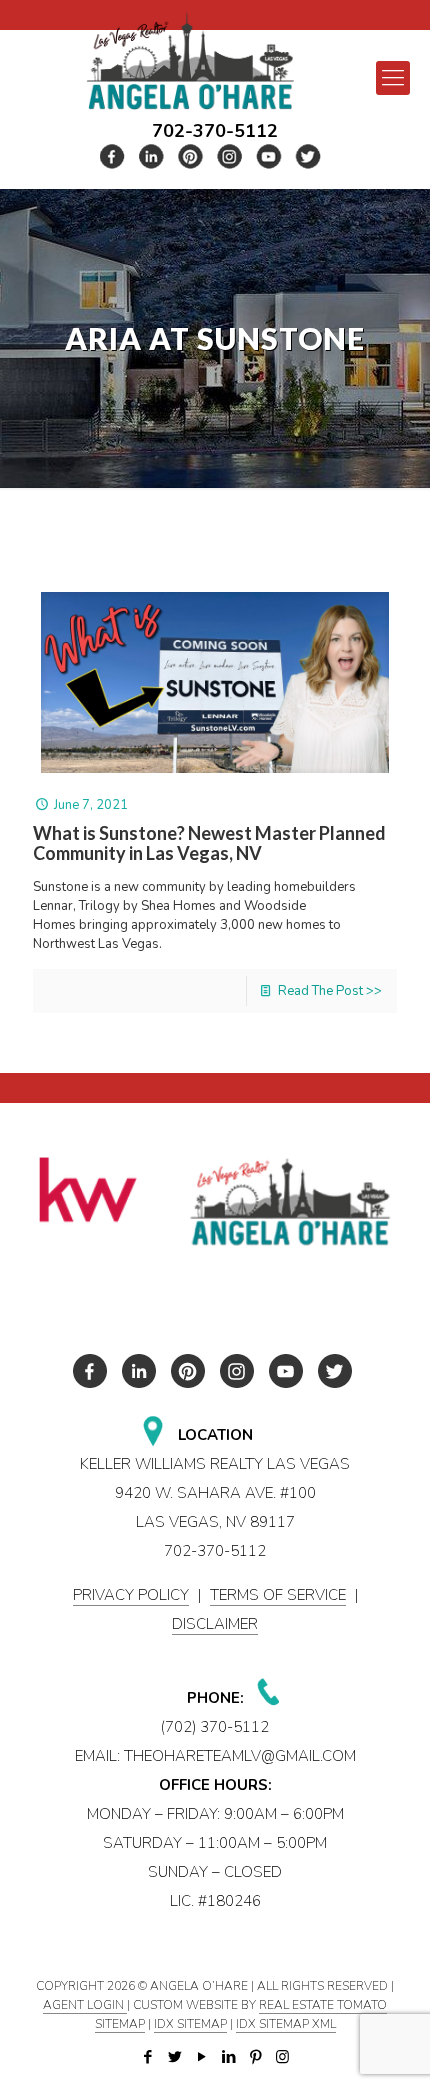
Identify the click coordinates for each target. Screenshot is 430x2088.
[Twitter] (174, 2057)
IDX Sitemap (190, 2024)
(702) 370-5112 (215, 1727)
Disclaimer (215, 1624)
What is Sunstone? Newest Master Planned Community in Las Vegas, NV (209, 843)
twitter (152, 156)
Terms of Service (278, 1595)
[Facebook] (147, 2057)
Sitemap (120, 2024)
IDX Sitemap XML (286, 2024)
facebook (113, 156)
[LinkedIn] (228, 2057)
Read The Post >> (330, 991)
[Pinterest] (255, 2057)
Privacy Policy (131, 1595)
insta (230, 156)
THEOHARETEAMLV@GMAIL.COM (240, 1756)
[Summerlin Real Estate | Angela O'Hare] (190, 60)
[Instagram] (282, 2057)
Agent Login (85, 2005)
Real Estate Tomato (323, 2005)
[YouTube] (201, 2057)
